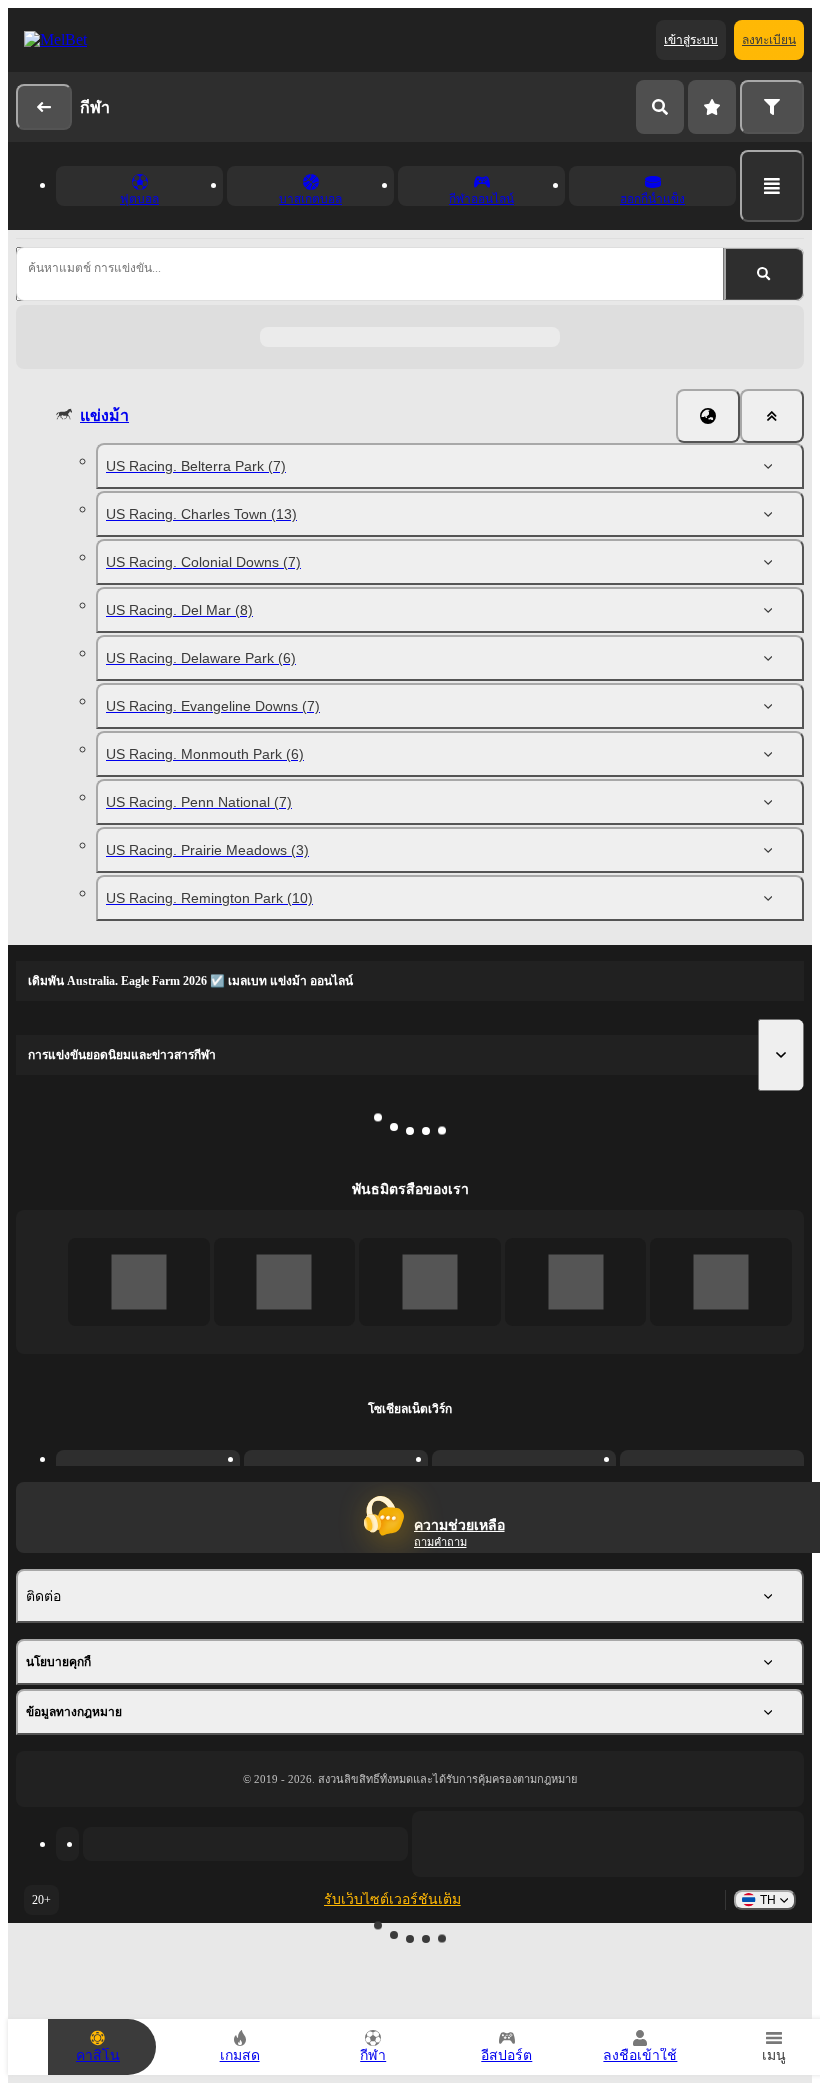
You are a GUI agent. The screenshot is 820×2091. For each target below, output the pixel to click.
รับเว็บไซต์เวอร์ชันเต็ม (392, 1899)
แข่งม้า (104, 415)
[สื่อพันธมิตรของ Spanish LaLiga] (138, 1281)
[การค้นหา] (660, 107)
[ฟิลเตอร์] (772, 107)
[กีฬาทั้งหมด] (772, 186)
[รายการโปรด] (712, 107)
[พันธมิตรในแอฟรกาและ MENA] (284, 1281)
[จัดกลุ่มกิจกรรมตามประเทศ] (708, 416)
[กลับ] (44, 107)
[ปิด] (772, 416)
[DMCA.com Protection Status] (608, 1844)
